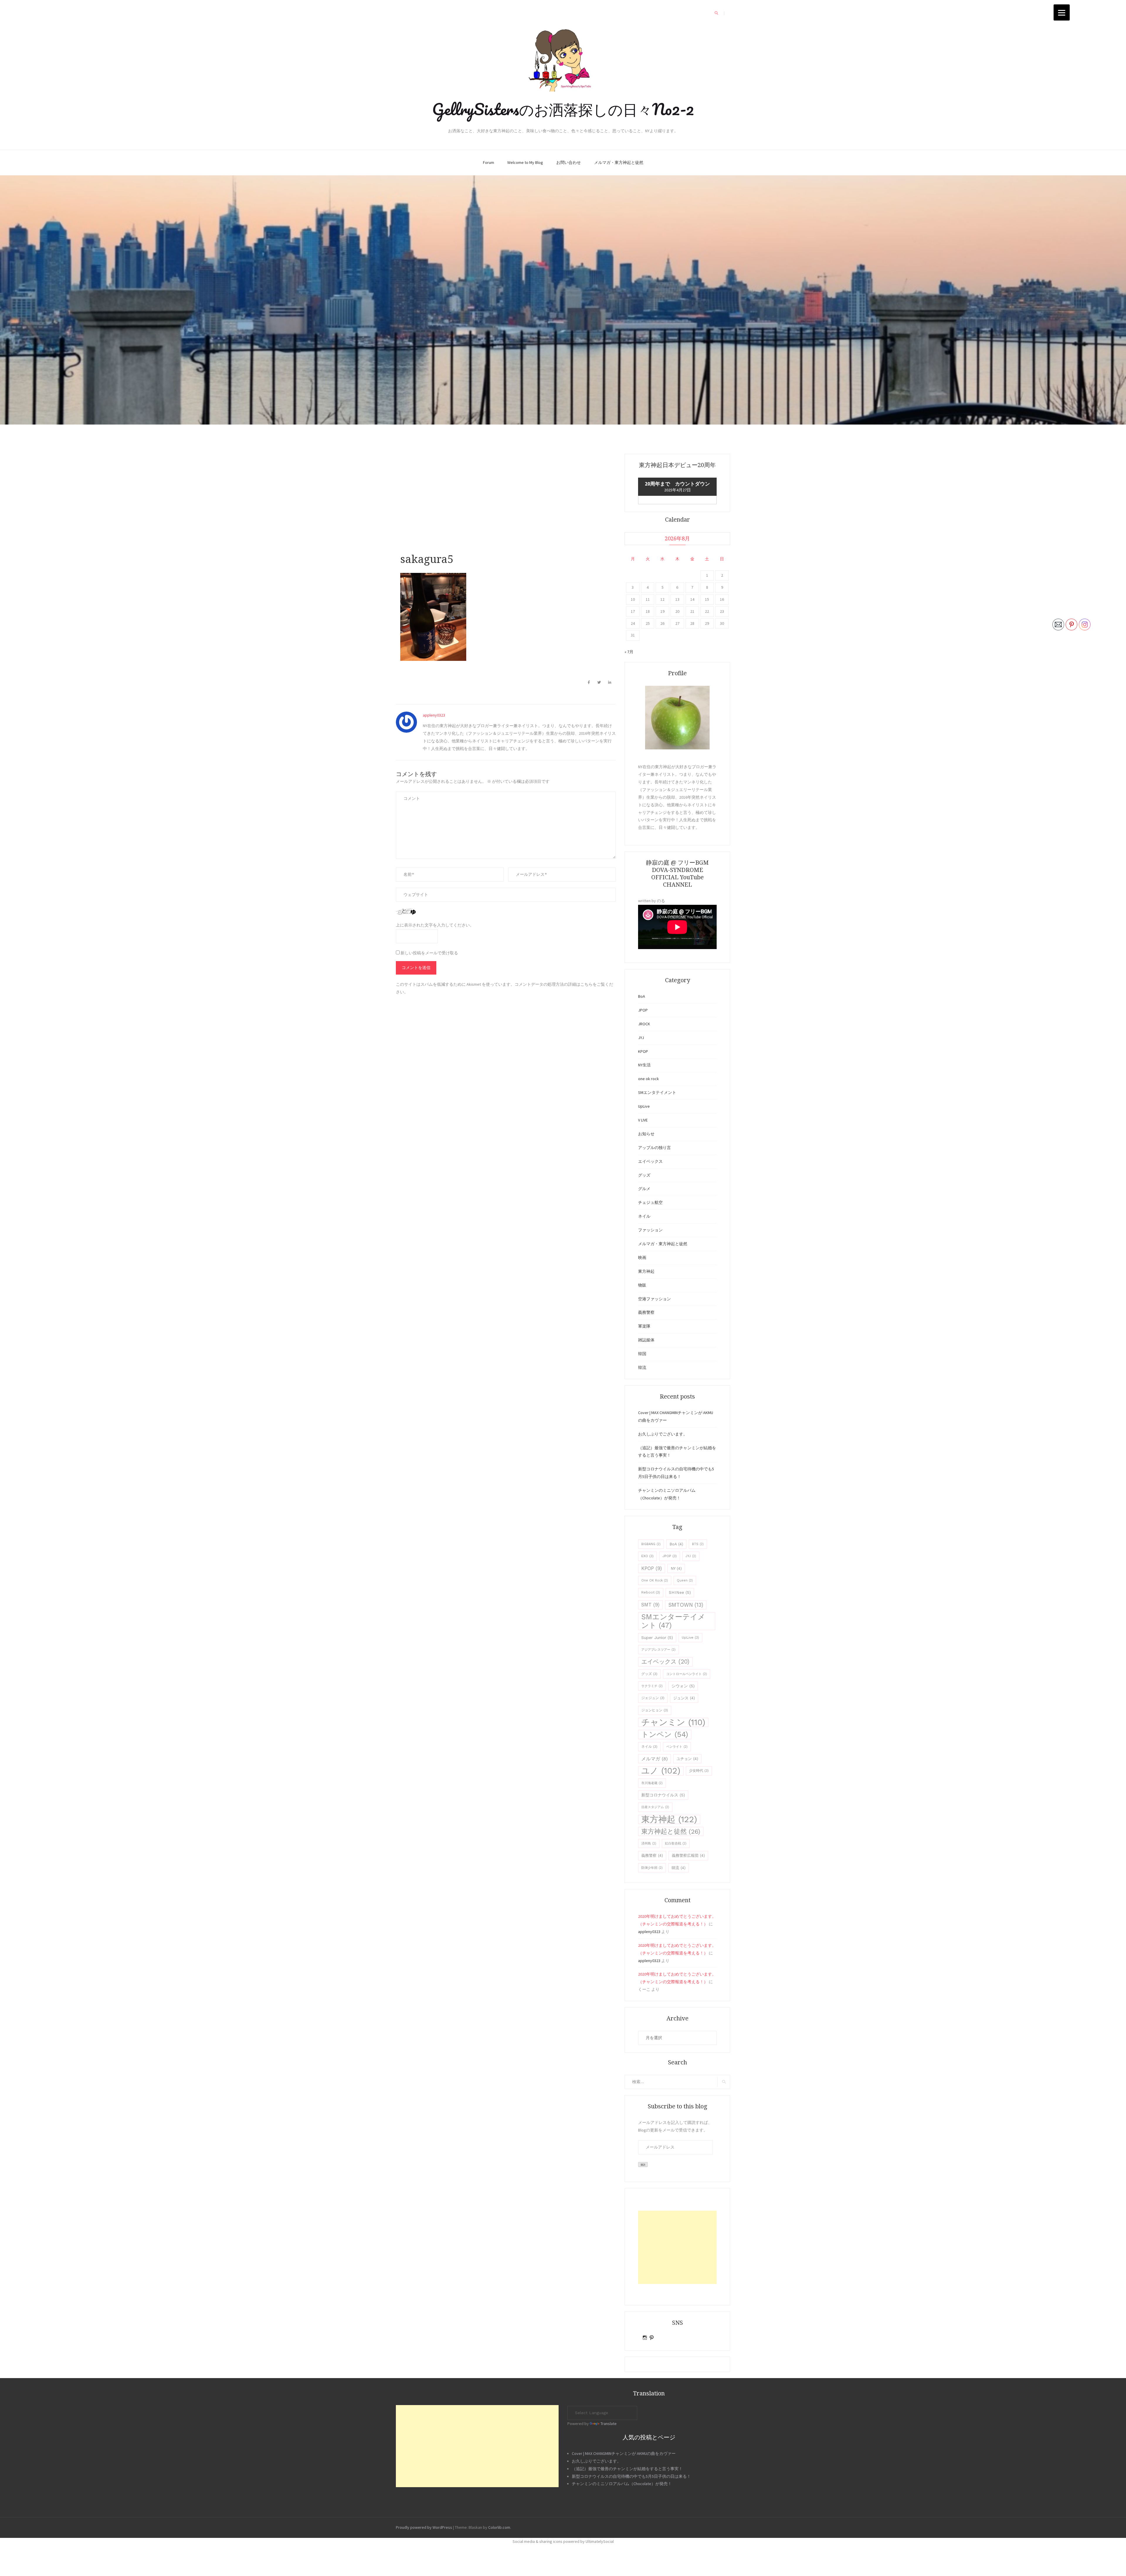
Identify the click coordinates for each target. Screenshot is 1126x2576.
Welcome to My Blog (525, 162)
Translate (609, 2424)
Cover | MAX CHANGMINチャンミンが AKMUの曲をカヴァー (624, 2453)
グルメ (644, 1189)
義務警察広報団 (688, 1855)
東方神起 (646, 1271)
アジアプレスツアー (658, 1650)
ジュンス (684, 1698)
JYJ (641, 1038)
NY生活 (644, 1065)
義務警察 (646, 1312)
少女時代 (699, 1771)
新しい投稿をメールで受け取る (429, 953)
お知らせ (646, 1134)
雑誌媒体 (646, 1340)
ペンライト (677, 1747)
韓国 (642, 1354)
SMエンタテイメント (657, 1092)
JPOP (643, 1010)
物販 (642, 1285)
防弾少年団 (652, 1868)
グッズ (644, 1175)
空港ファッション (654, 1299)
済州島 (649, 1843)
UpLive (644, 1106)
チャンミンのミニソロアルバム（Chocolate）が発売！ (622, 2484)
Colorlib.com (499, 2527)
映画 (642, 1258)
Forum (489, 162)
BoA (642, 996)
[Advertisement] (506, 505)
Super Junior (657, 1637)
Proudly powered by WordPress (424, 2527)
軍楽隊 (644, 1326)
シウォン (683, 1686)
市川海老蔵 (652, 1783)
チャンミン (673, 1722)
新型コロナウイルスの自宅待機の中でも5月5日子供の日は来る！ (631, 2476)
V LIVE (643, 1120)
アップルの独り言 (654, 1148)
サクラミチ (652, 1686)
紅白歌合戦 (676, 1843)
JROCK (644, 1024)
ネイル (644, 1216)
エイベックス (650, 1161)
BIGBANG (651, 1544)
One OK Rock (655, 1580)
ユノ (661, 1771)
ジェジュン (653, 1698)
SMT (650, 1605)
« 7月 (629, 652)
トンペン (665, 1734)
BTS (698, 1544)
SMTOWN (686, 1605)
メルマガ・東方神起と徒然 (619, 162)
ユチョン (687, 1759)
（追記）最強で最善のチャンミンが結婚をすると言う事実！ (627, 2469)
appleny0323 (434, 715)
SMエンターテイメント (673, 1621)
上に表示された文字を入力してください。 (435, 925)
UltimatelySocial (600, 2541)
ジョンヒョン (655, 1710)
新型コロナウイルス (663, 1795)
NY (676, 1568)
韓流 (642, 1367)
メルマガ (654, 1759)
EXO (647, 1556)
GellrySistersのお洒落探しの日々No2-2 (563, 109)
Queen (685, 1580)
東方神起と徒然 (671, 1831)
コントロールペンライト (687, 1674)
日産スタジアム (655, 1807)
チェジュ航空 (650, 1202)
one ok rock (648, 1079)
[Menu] (1062, 12)
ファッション (650, 1230)
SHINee (680, 1592)
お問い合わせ (569, 162)
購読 (643, 2165)
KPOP (643, 1051)
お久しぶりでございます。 (663, 1434)
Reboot (651, 1592)
